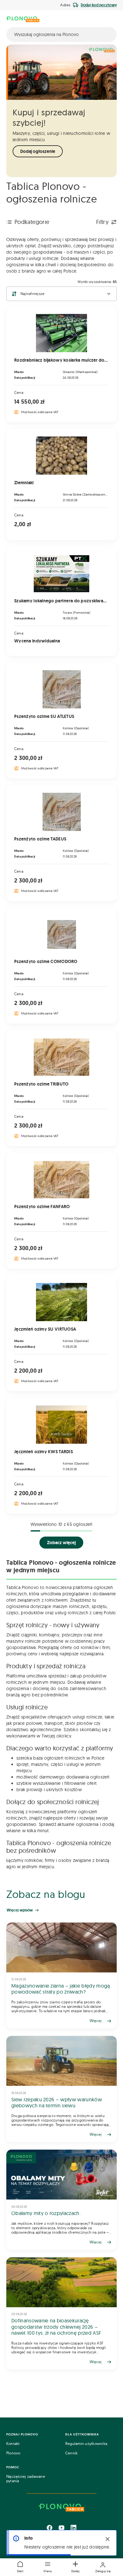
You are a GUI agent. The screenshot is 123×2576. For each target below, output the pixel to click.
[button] (48, 2567)
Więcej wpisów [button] (20, 1910)
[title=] (61, 1976)
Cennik (71, 2453)
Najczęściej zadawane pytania (26, 2479)
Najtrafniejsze (32, 294)
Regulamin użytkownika (86, 2444)
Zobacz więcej (61, 1543)
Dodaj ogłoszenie (38, 151)
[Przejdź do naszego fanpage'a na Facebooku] (50, 2528)
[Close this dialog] (108, 2539)
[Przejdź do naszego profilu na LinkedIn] (73, 2528)
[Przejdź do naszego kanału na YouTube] (61, 2528)
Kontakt (13, 2444)
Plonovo (13, 2453)
